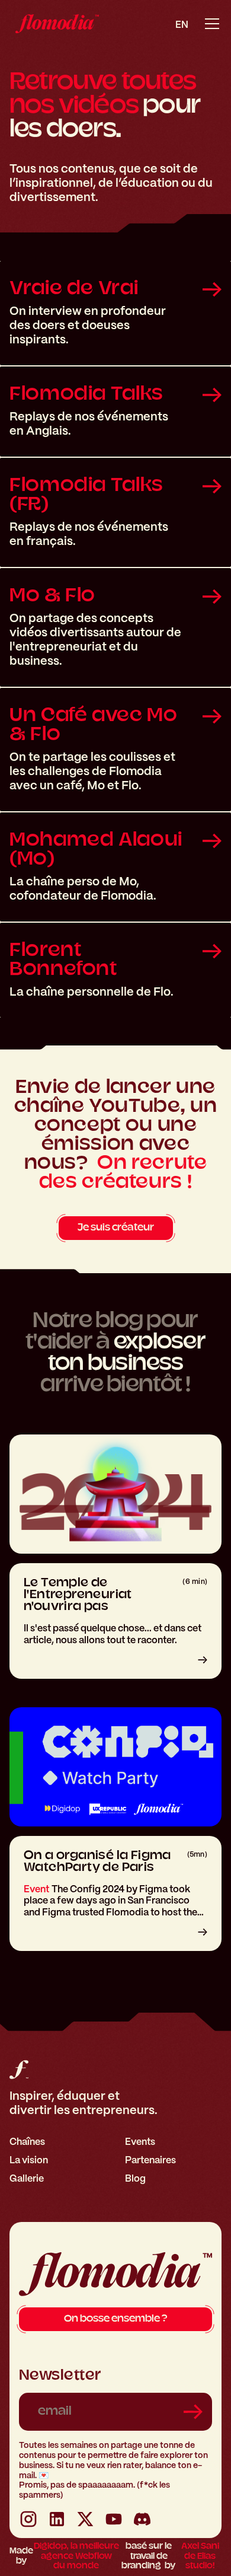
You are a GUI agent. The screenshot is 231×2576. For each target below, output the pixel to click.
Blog (135, 2178)
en (182, 25)
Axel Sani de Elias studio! (200, 2557)
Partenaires (150, 2160)
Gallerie (27, 2178)
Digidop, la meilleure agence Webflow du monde (76, 2557)
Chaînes (27, 2142)
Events (140, 2142)
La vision (29, 2160)
